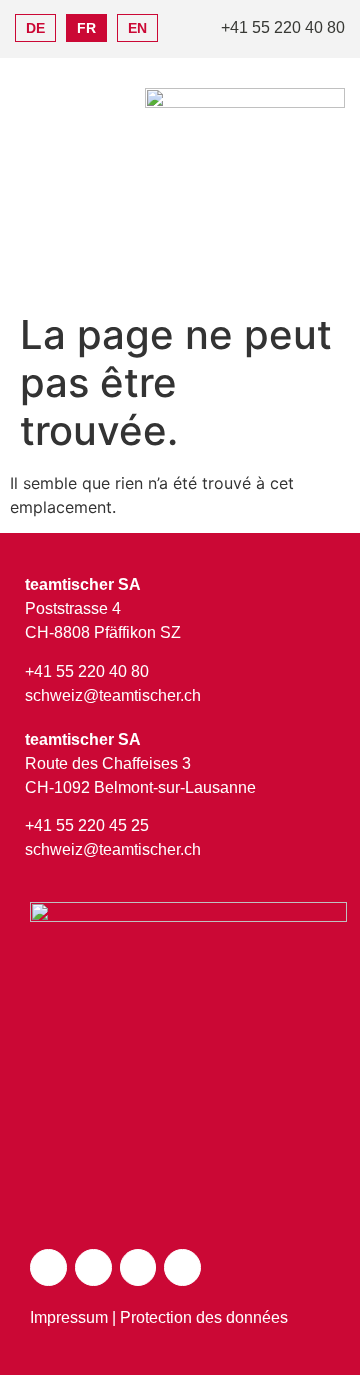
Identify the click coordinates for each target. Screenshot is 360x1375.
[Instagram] (48, 1267)
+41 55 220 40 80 (87, 671)
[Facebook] (93, 1267)
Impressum (69, 1317)
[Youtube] (138, 1267)
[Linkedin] (182, 1267)
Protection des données (204, 1317)
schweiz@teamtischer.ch (113, 695)
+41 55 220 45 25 (87, 825)
